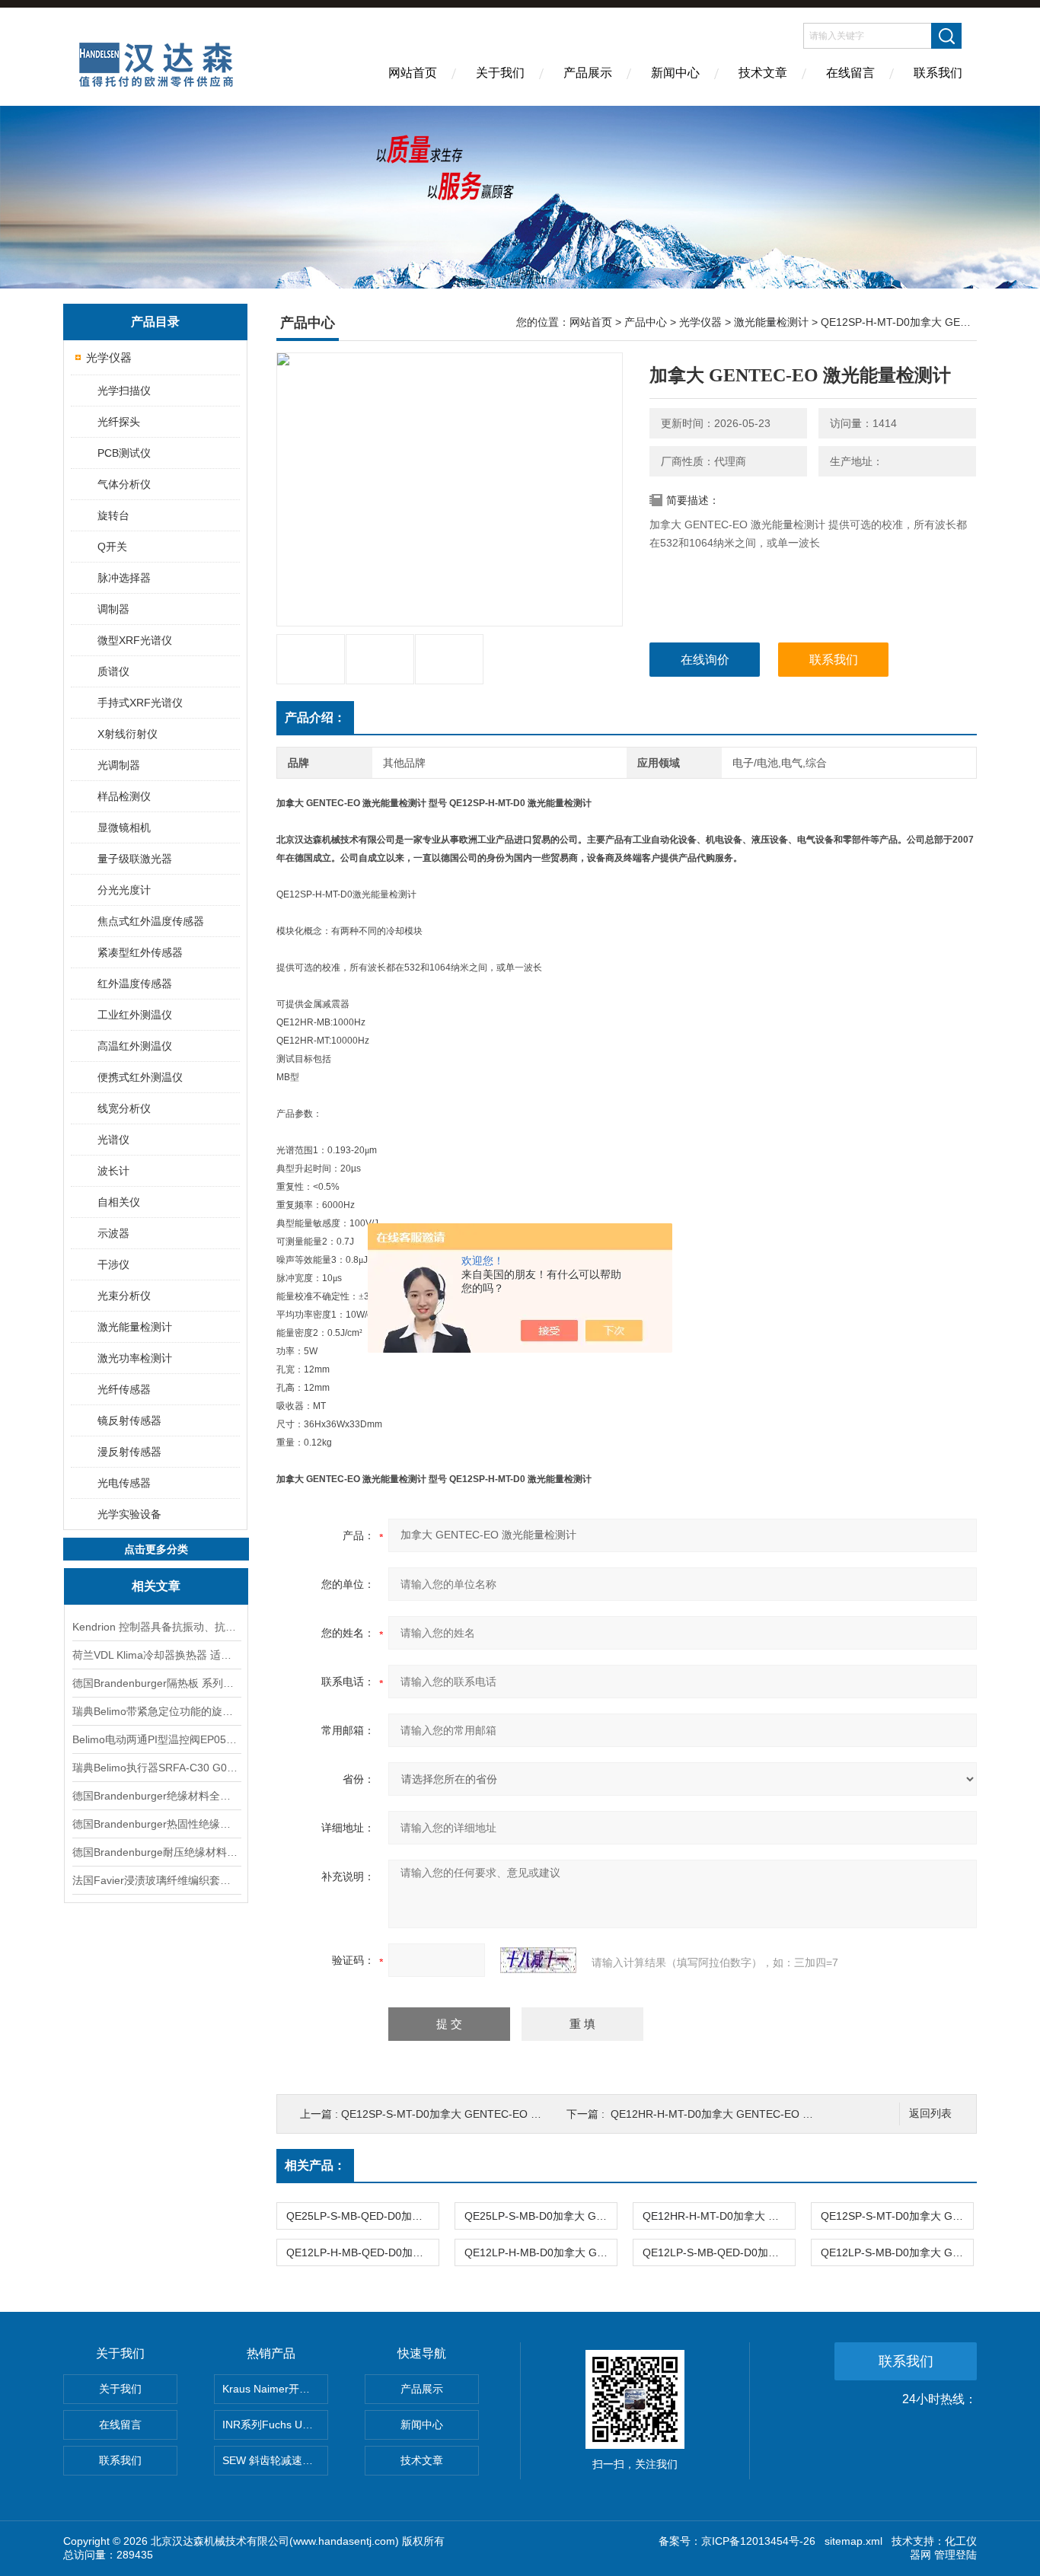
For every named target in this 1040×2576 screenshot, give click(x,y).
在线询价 (705, 660)
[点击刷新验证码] (538, 1960)
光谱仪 (113, 1140)
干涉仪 (113, 1264)
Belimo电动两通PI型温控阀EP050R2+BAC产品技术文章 (156, 1739)
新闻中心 (675, 73)
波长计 (113, 1171)
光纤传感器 (124, 1389)
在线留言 (850, 73)
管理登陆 (955, 2555)
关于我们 (500, 73)
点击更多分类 (156, 1549)
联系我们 (938, 73)
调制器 (113, 609)
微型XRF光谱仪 (135, 640)
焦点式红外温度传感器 (151, 921)
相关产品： (315, 2165)
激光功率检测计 (135, 1358)
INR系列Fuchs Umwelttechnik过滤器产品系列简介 (275, 2425)
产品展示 (588, 73)
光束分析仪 (124, 1296)
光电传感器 (124, 1483)
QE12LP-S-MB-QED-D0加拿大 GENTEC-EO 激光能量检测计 (719, 2252)
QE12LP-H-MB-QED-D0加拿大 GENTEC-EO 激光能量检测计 (362, 2252)
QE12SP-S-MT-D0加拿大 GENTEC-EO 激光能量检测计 (473, 2114)
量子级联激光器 (135, 859)
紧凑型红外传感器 (140, 952)
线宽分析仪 (124, 1108)
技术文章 (763, 73)
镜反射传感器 (129, 1420)
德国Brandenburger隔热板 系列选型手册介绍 (156, 1683)
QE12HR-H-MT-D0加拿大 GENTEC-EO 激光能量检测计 (744, 2114)
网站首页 (413, 73)
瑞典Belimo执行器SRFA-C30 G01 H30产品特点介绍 (156, 1768)
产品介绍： (315, 717)
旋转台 (113, 515)
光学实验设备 (129, 1514)
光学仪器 (109, 357)
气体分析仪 (124, 484)
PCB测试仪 (124, 453)
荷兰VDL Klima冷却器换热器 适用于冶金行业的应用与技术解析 (156, 1655)
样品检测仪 (124, 796)
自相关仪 (119, 1202)
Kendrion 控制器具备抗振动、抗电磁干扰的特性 (156, 1627)
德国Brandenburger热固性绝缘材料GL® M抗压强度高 (156, 1824)
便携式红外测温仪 (140, 1077)
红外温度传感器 (135, 984)
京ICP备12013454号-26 (758, 2541)
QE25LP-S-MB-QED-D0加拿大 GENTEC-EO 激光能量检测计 (362, 2216)
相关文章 (156, 1586)
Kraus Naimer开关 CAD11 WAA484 (275, 2389)
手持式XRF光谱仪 (140, 703)
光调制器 (119, 765)
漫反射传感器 (129, 1452)
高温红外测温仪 (135, 1046)
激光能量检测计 (135, 1327)
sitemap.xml (853, 2541)
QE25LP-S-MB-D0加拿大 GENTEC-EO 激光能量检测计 (541, 2216)
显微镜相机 (124, 827)
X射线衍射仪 (128, 734)
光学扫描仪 (124, 391)
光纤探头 (119, 422)
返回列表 (930, 2114)
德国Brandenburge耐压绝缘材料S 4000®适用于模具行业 (156, 1852)
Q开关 (112, 547)
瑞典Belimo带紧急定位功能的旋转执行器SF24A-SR (156, 1711)
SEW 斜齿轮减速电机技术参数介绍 (275, 2460)
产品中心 (646, 322)
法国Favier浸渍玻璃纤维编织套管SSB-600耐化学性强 (156, 1880)
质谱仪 (113, 671)
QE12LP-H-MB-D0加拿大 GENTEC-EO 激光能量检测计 (541, 2252)
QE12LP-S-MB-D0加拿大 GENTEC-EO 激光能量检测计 (897, 2252)
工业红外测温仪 (135, 1015)
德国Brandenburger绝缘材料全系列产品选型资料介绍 (156, 1796)
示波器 (113, 1233)
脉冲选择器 (124, 578)
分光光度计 (124, 890)
